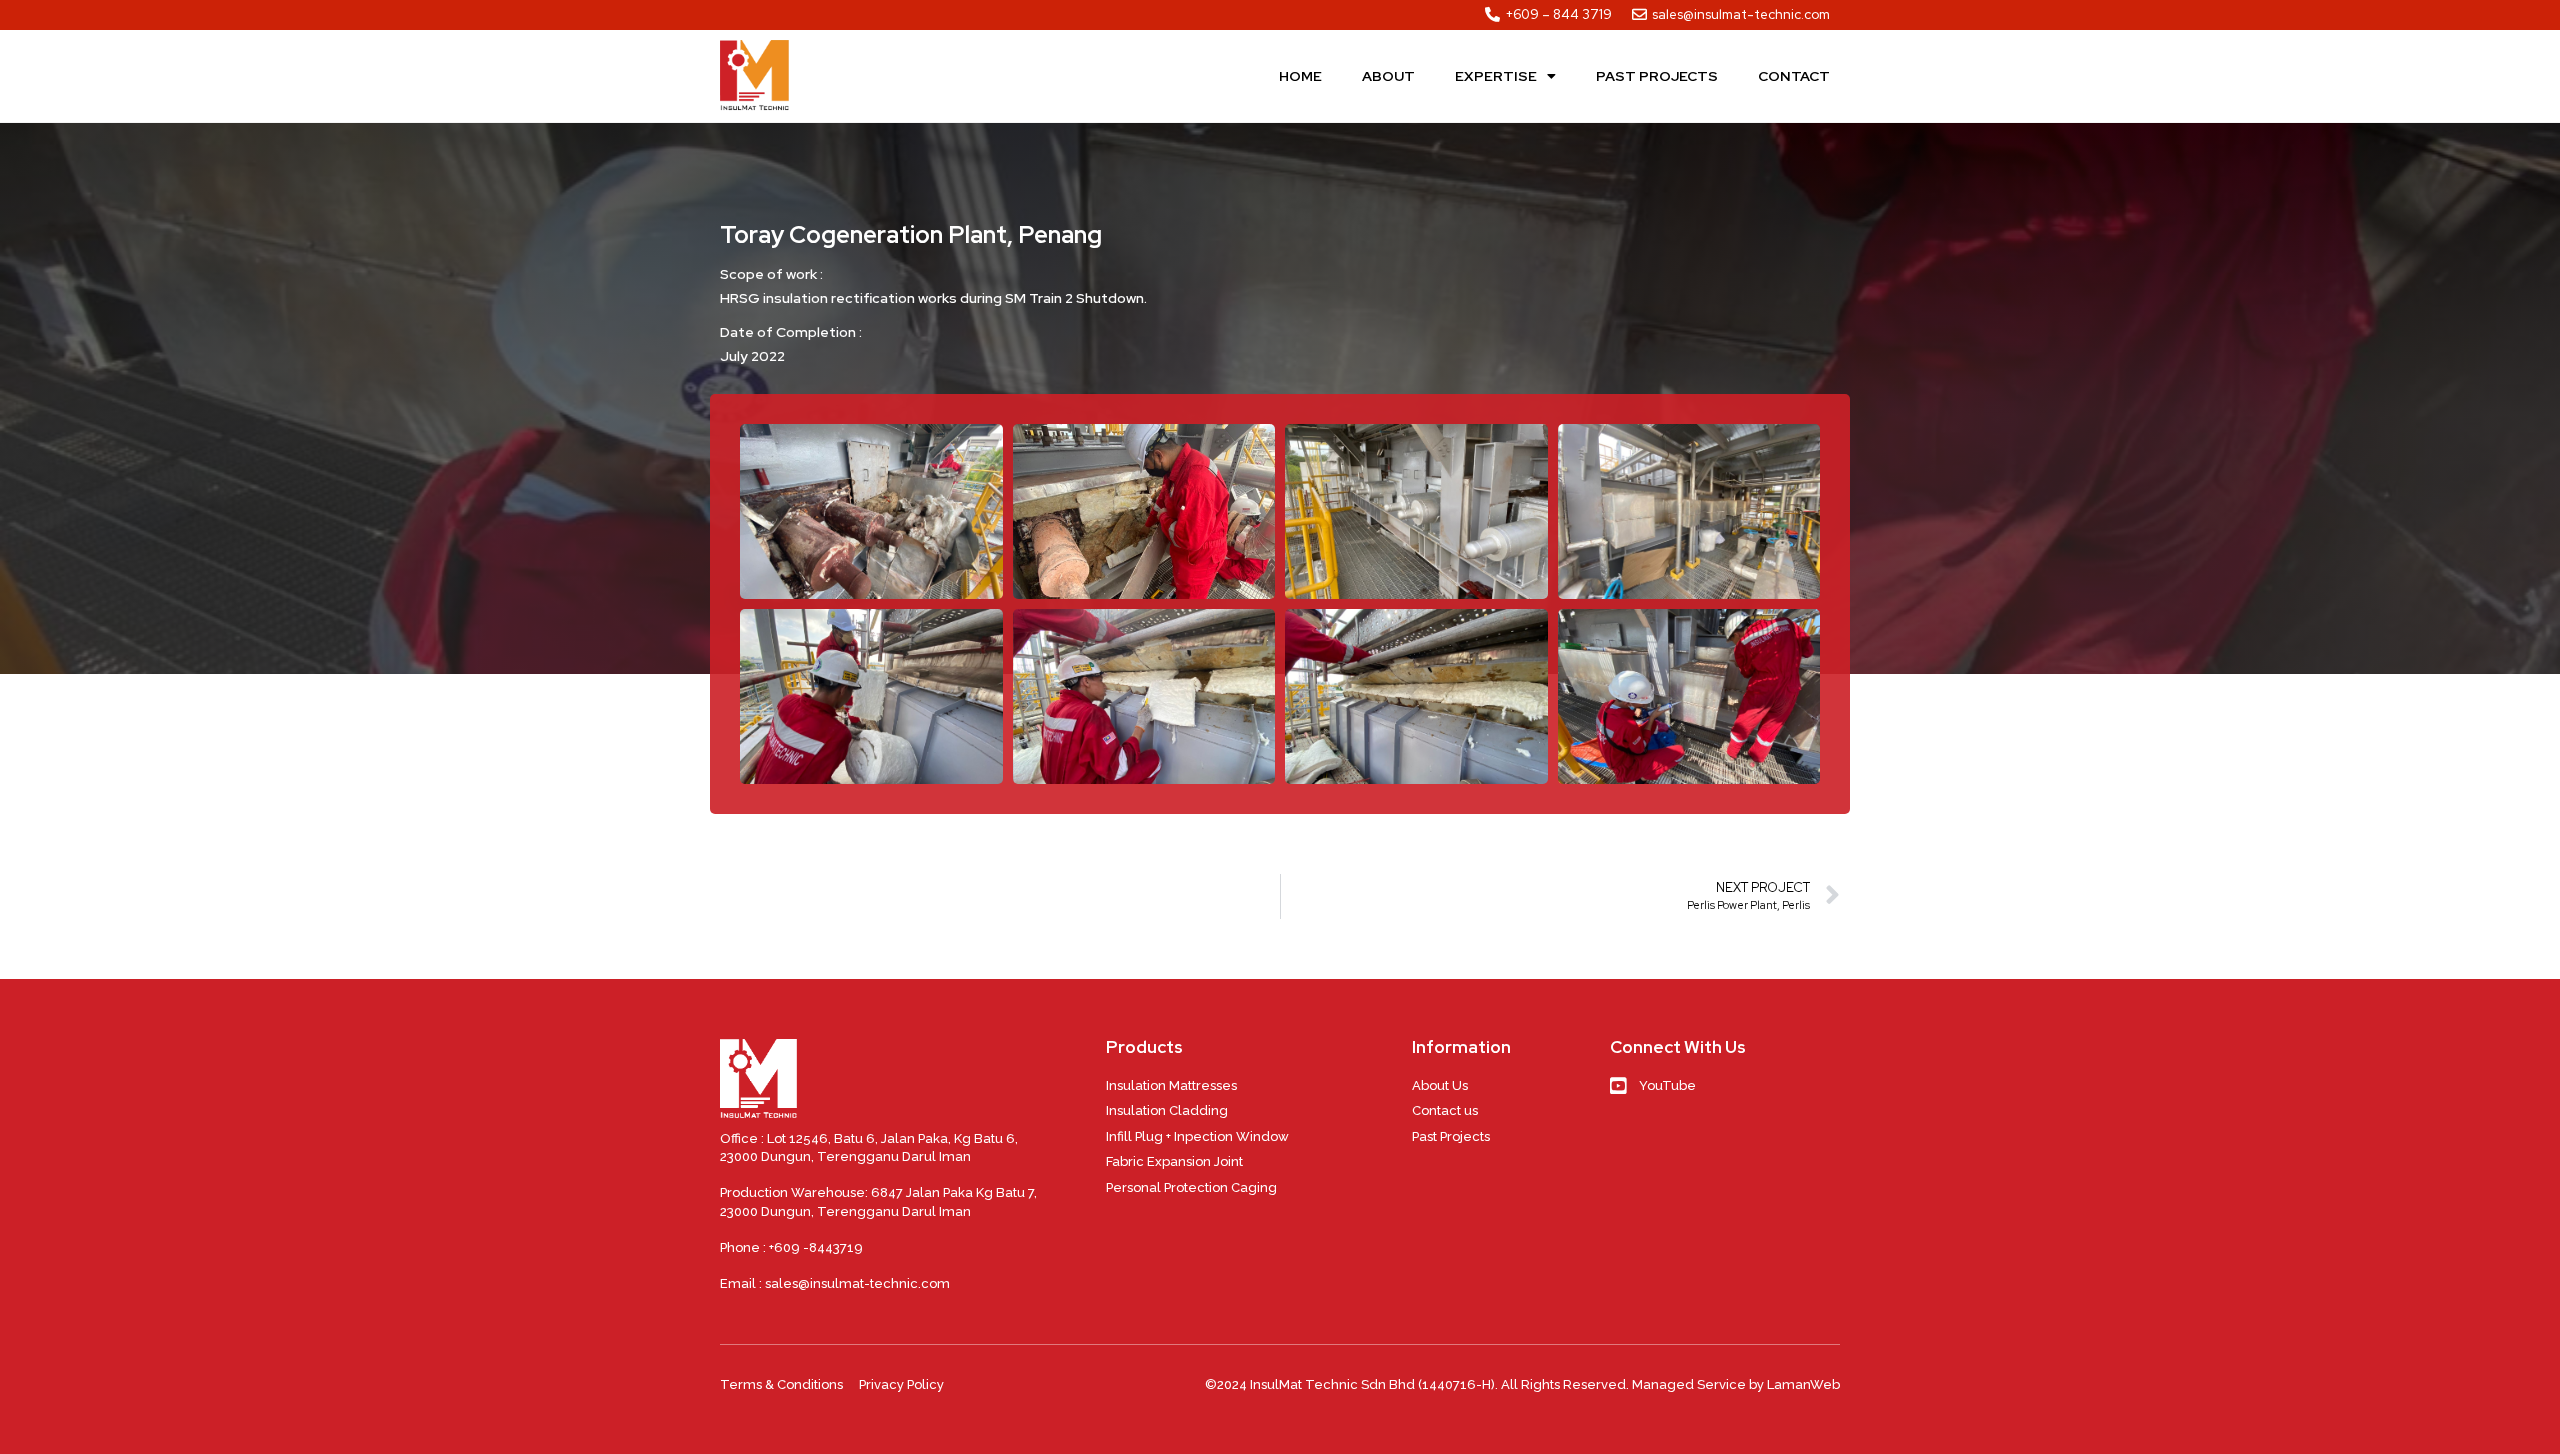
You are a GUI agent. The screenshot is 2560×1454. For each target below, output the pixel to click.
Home (1300, 76)
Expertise (1496, 76)
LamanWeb (1803, 1384)
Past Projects (1657, 76)
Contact (1794, 76)
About (1388, 76)
